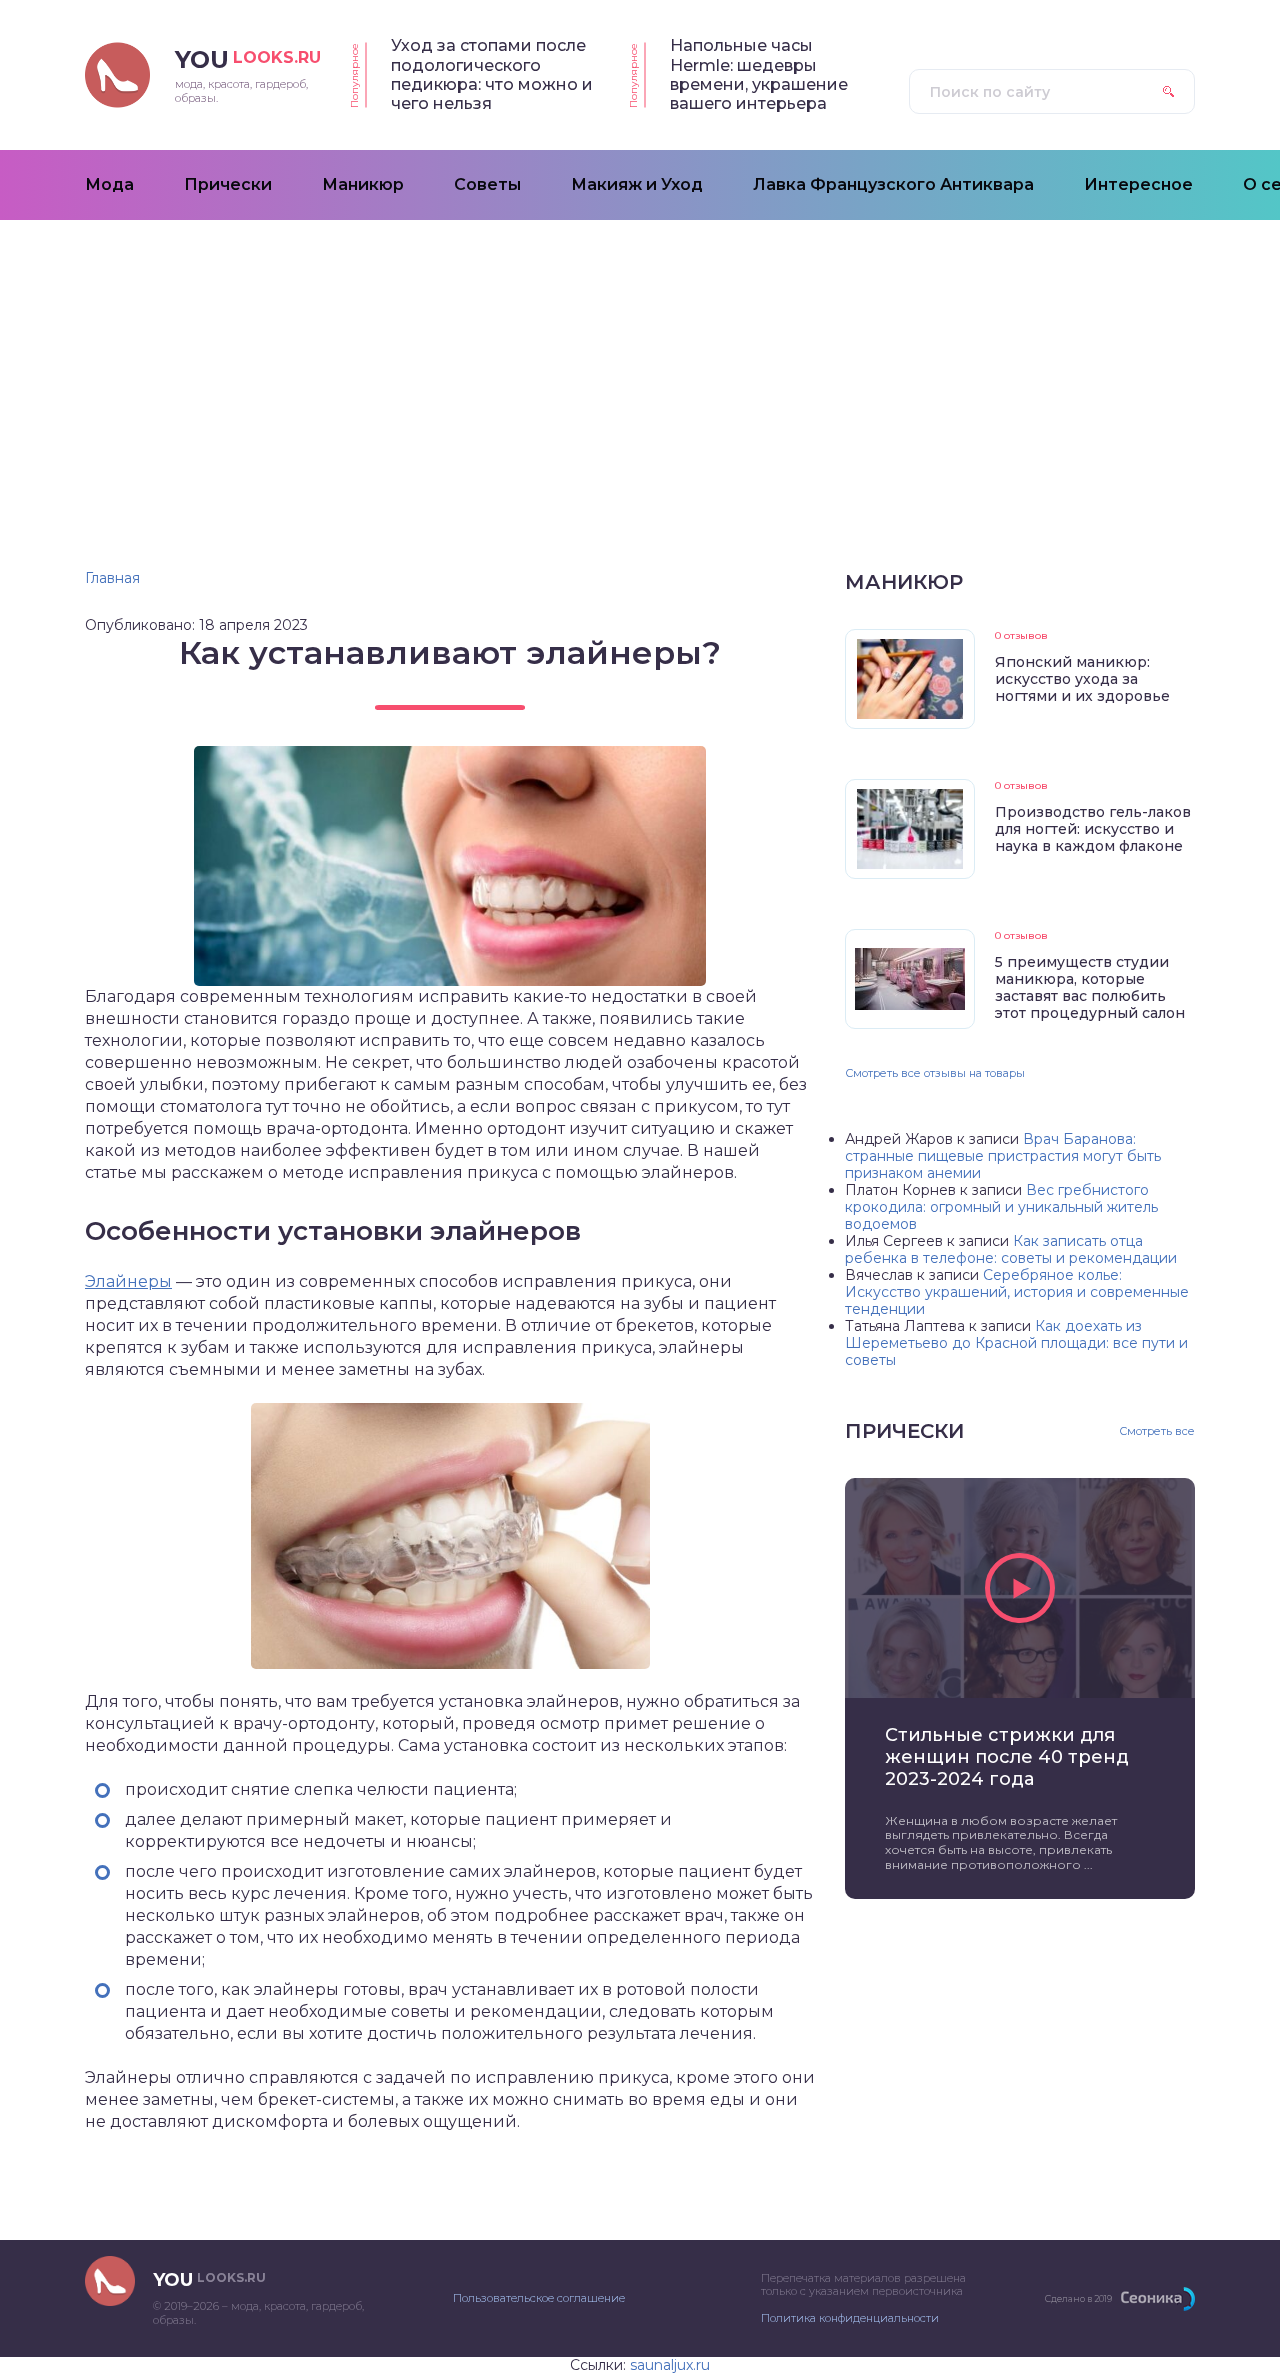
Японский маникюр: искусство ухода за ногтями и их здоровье (1082, 679)
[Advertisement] (640, 370)
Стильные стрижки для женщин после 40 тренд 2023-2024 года (1007, 1757)
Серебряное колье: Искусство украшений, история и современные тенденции (1017, 1292)
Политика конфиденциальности (850, 2318)
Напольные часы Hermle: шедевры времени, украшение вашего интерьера (759, 74)
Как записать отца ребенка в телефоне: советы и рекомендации (1011, 1249)
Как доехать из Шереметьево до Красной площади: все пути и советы (1016, 1343)
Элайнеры (128, 1281)
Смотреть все (1157, 1431)
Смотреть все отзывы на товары (935, 1073)
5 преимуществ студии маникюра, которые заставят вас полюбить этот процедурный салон (1090, 987)
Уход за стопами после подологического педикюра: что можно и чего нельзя (492, 74)
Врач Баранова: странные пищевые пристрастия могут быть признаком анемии (1003, 1156)
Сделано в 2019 (1078, 2298)
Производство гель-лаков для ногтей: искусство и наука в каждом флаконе (1093, 829)
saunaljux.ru (670, 2365)
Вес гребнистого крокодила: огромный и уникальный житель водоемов (1001, 1207)
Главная (112, 578)
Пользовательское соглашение (539, 2298)
